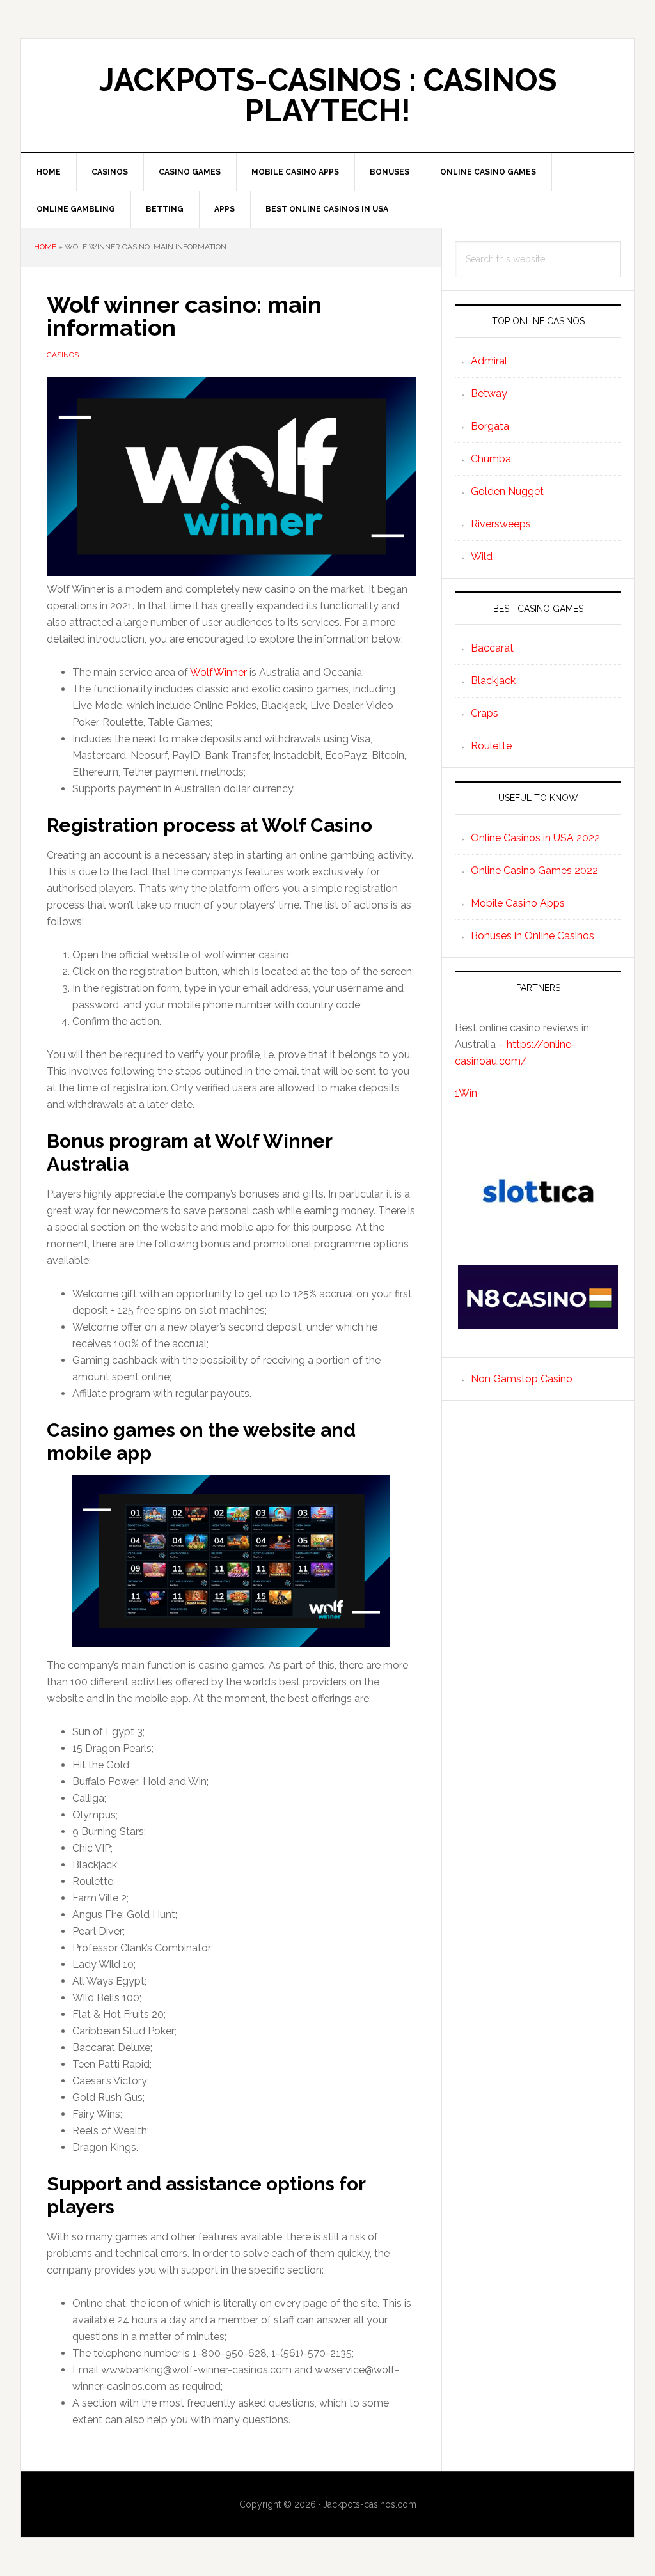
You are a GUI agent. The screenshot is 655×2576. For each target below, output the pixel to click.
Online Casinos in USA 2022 (535, 838)
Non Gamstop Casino (522, 1379)
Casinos (63, 355)
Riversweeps (501, 524)
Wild (482, 557)
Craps (485, 713)
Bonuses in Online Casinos (533, 936)
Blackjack (493, 681)
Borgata (490, 426)
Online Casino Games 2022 (534, 870)
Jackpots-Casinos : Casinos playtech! (328, 95)
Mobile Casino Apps (518, 903)
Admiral (489, 361)
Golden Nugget (507, 491)
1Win (466, 1093)
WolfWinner (218, 672)
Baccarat (492, 648)
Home (45, 247)
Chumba (491, 459)
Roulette (491, 746)
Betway (489, 394)
